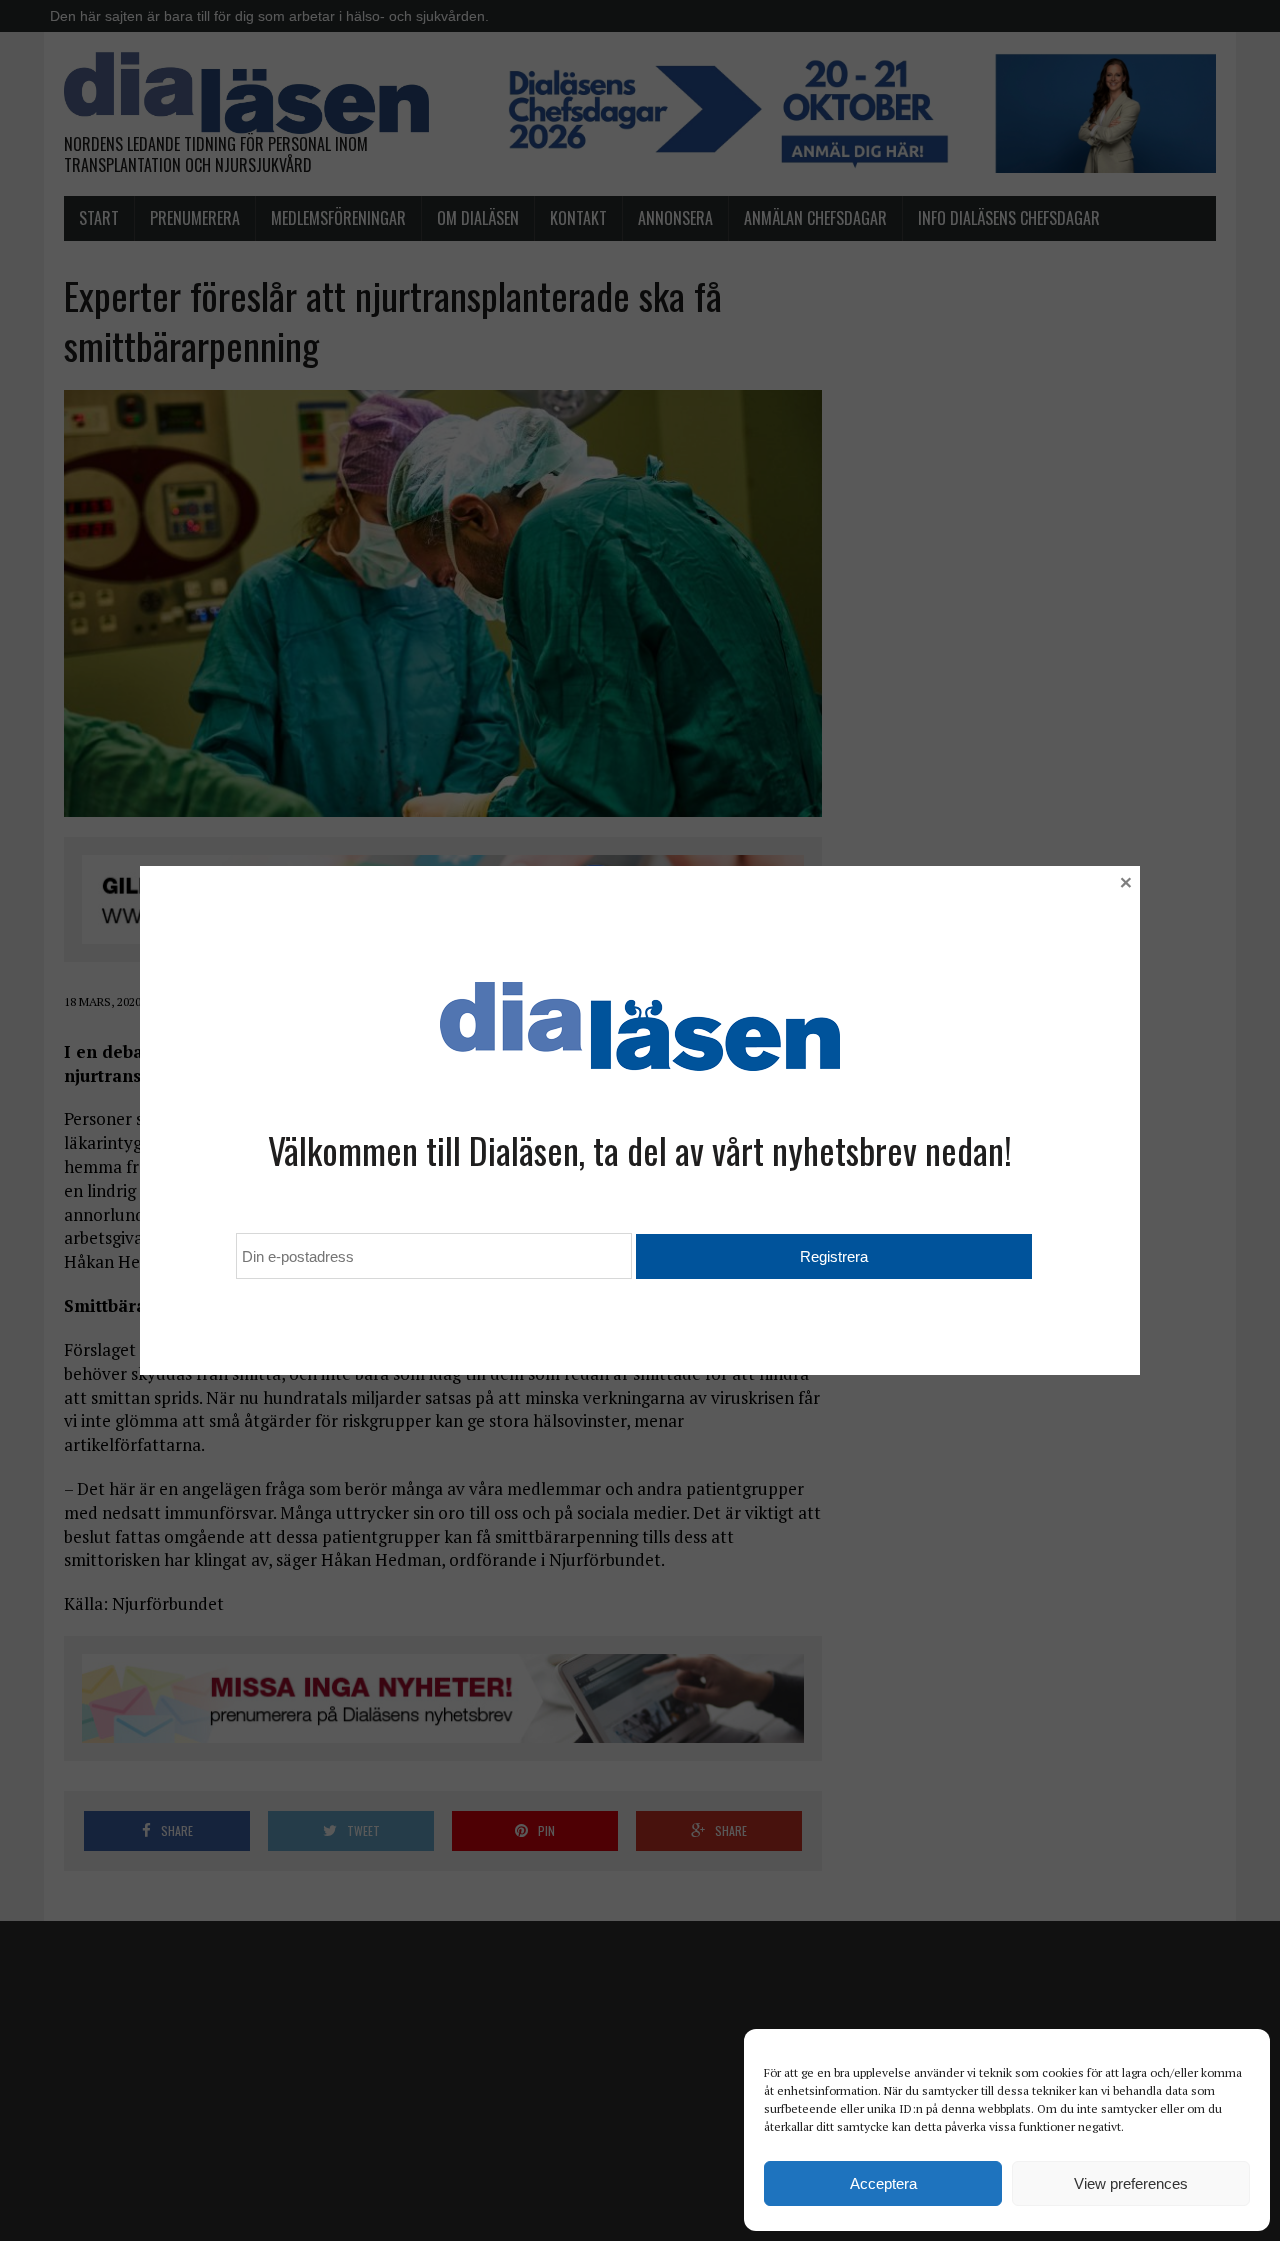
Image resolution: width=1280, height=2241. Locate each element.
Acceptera (883, 2183)
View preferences (1131, 2183)
